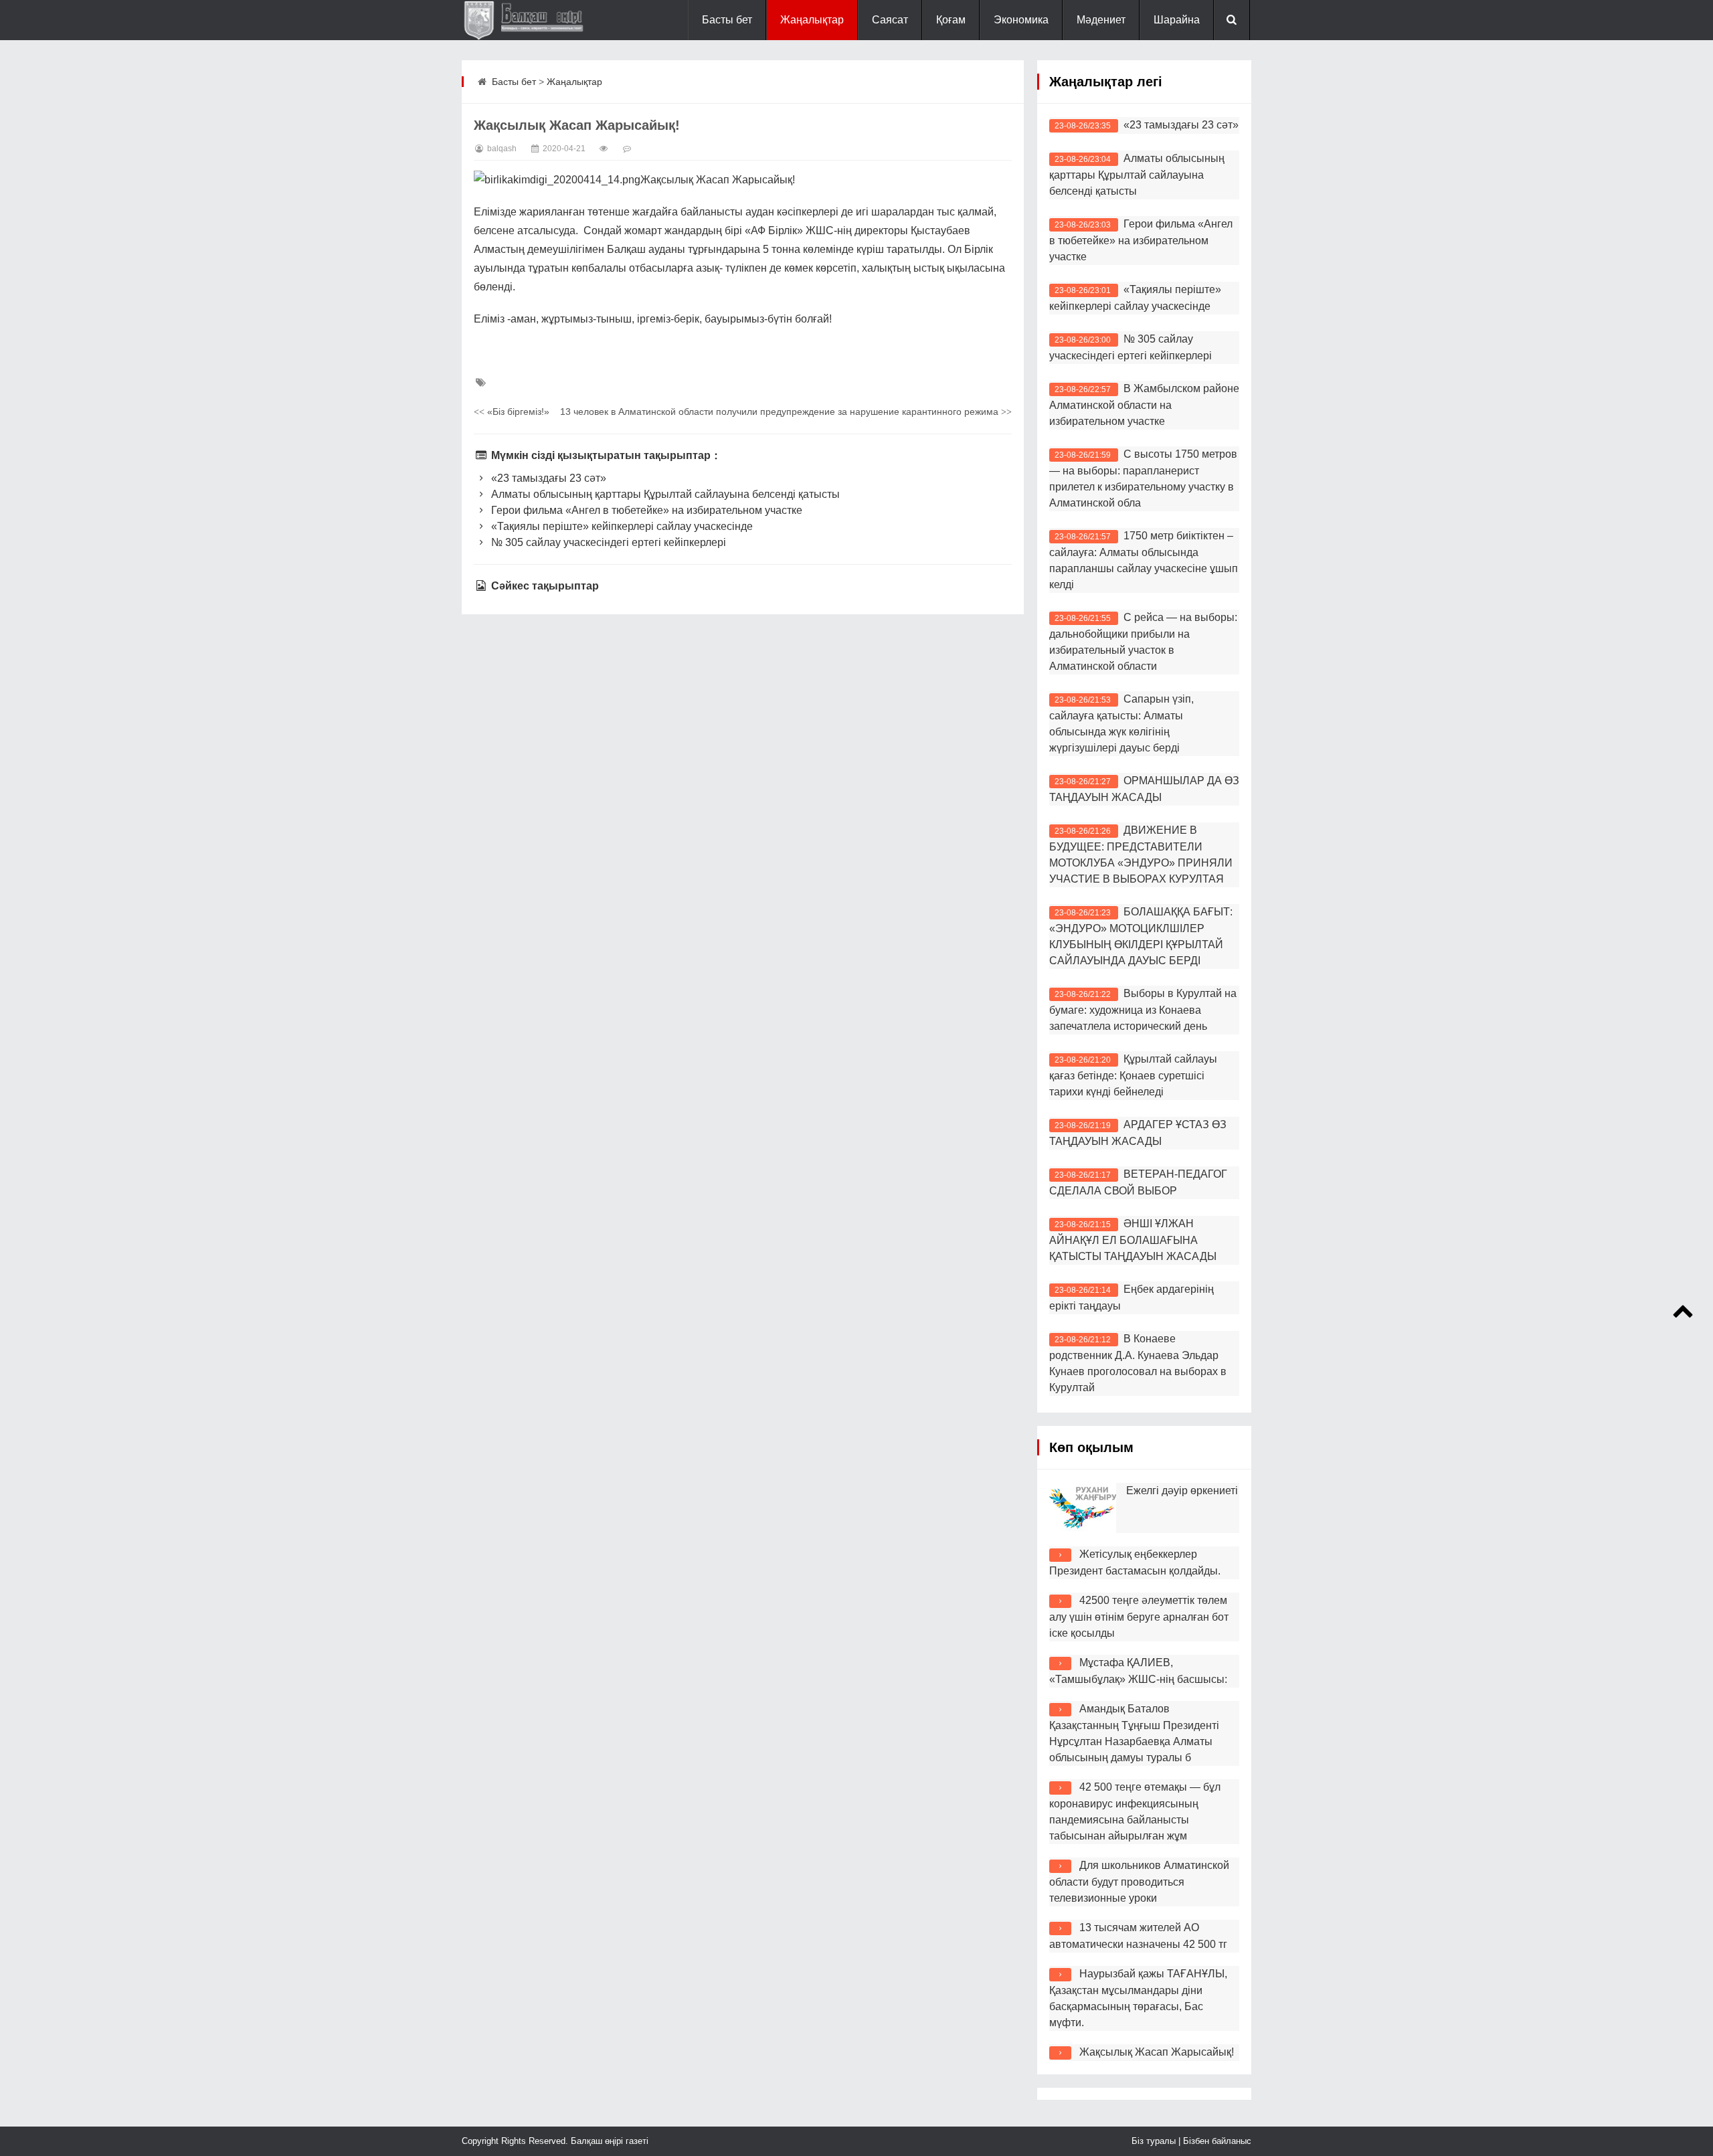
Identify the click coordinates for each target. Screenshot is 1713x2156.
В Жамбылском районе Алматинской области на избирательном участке (1144, 405)
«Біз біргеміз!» (512, 412)
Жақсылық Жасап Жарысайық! (1157, 2052)
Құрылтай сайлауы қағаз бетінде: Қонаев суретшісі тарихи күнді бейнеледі (1133, 1075)
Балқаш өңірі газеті (608, 2141)
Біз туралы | (1157, 2141)
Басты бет (727, 20)
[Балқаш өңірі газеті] (529, 20)
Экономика (1021, 20)
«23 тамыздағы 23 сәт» (547, 478)
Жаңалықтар (812, 20)
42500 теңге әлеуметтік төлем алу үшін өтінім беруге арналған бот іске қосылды (1139, 1617)
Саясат (890, 20)
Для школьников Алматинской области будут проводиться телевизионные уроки (1139, 1882)
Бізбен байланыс (1217, 2141)
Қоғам (951, 20)
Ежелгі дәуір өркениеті (1182, 1491)
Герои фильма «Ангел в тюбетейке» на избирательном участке (645, 510)
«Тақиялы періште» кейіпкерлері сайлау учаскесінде (621, 526)
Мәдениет (1101, 20)
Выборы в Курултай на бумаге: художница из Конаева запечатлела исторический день (1143, 1010)
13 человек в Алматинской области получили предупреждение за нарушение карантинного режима (786, 412)
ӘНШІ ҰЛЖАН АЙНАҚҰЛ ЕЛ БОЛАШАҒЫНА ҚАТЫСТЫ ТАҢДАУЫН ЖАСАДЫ (1133, 1240)
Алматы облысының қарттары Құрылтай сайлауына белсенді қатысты (664, 494)
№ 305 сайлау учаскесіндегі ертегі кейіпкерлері (607, 542)
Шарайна (1177, 20)
